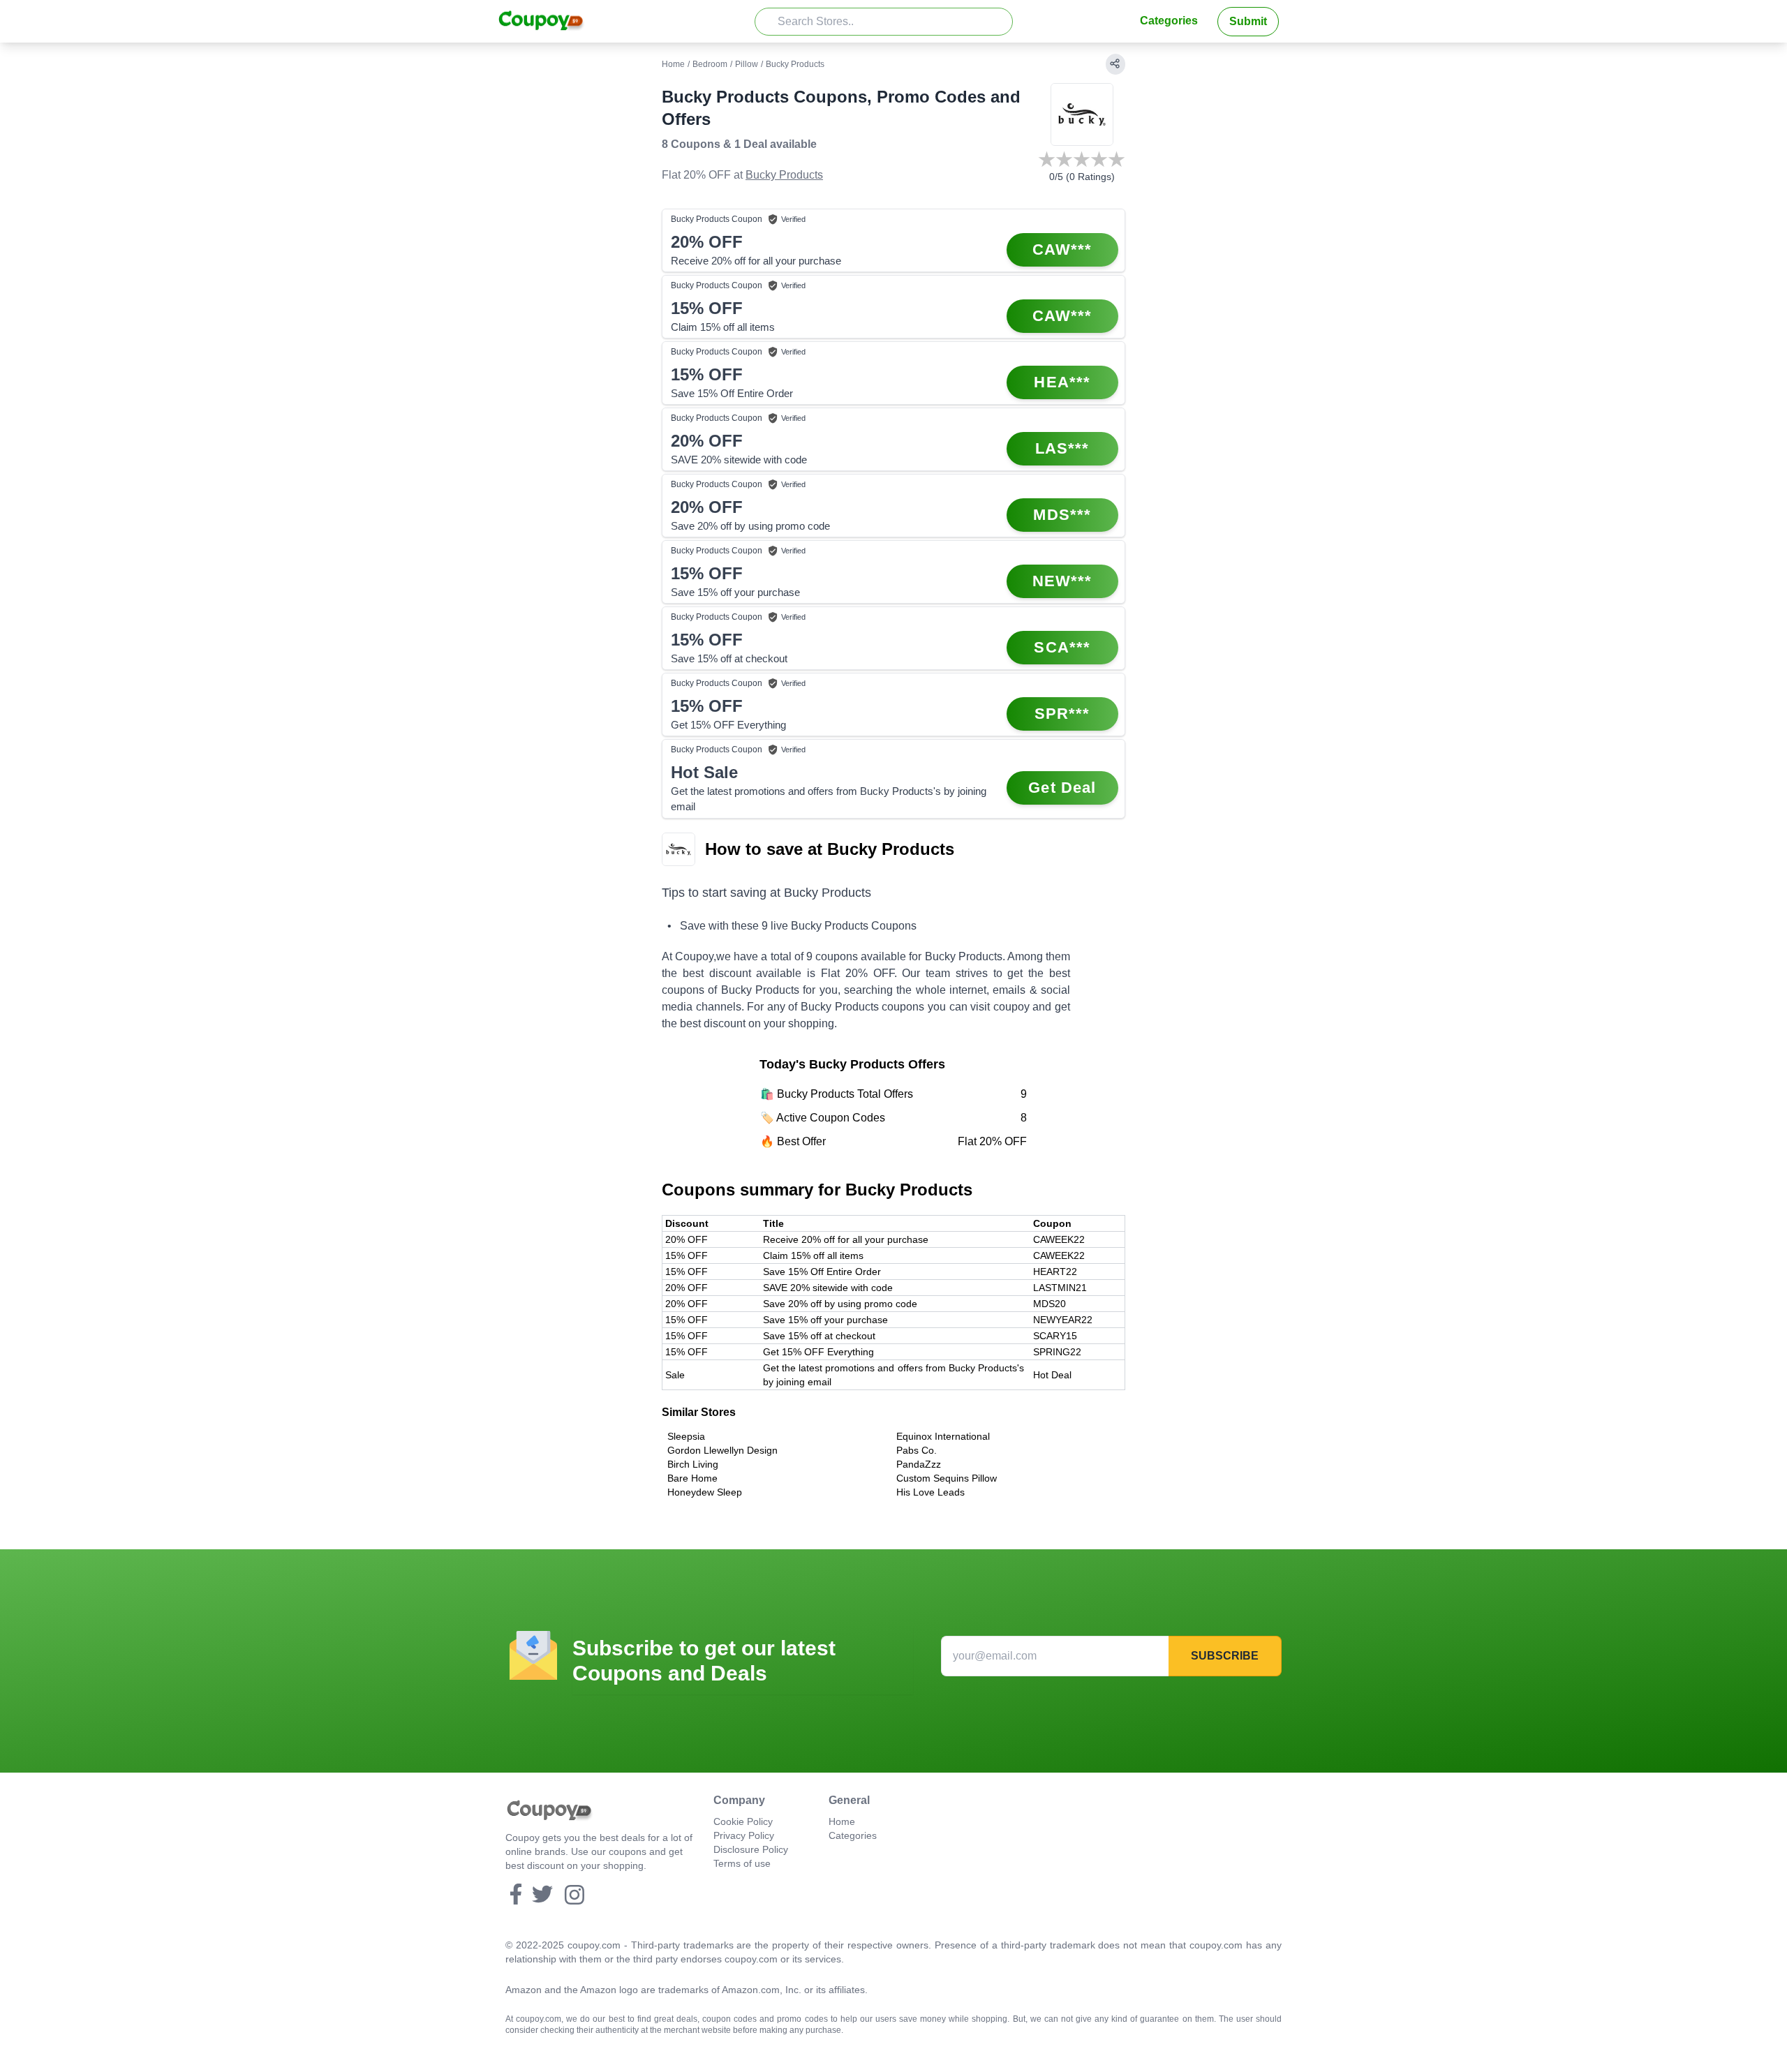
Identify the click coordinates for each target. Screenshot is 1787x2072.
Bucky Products (784, 175)
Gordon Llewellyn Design (722, 1450)
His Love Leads (930, 1492)
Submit (1248, 21)
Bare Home (692, 1478)
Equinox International (943, 1436)
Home (673, 64)
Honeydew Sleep (705, 1492)
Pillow (747, 64)
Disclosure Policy (751, 1849)
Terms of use (742, 1863)
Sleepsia (686, 1436)
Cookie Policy (743, 1821)
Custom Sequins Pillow (947, 1478)
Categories (1169, 21)
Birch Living (693, 1464)
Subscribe (1225, 1656)
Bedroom (710, 64)
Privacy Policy (744, 1835)
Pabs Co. (917, 1450)
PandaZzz (919, 1464)
